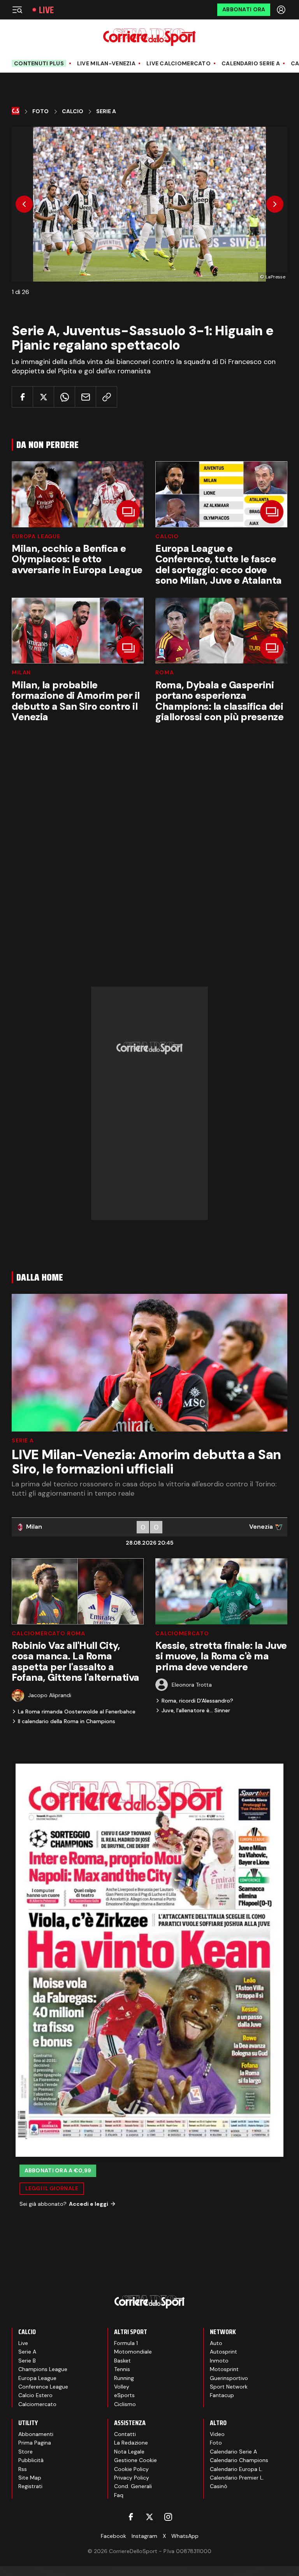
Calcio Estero (35, 2395)
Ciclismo (125, 2404)
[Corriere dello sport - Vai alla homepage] (149, 37)
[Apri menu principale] (17, 10)
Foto (40, 111)
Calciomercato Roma (48, 1633)
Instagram (144, 2536)
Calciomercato (182, 1633)
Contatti (125, 2434)
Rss (23, 2469)
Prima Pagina (35, 2443)
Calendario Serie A (251, 64)
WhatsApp (185, 2536)
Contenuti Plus (39, 63)
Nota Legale (129, 2452)
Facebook (113, 2536)
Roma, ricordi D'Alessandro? (197, 1701)
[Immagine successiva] (275, 204)
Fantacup (222, 2395)
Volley (122, 2387)
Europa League (36, 536)
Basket (122, 2361)
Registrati (30, 2486)
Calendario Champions (239, 2460)
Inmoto (219, 2361)
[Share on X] (43, 397)
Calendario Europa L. (236, 2469)
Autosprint (223, 2352)
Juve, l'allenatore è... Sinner (196, 1710)
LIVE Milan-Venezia (106, 64)
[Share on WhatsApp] (64, 397)
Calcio (73, 111)
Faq (119, 2495)
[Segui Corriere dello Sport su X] (149, 2517)
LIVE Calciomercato (179, 64)
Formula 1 (126, 2343)
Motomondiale (133, 2352)
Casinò (219, 2486)
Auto (216, 2343)
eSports (124, 2395)
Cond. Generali (133, 2486)
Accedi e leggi (89, 2204)
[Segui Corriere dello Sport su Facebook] (131, 2517)
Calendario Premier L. (237, 2478)
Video (217, 2434)
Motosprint (224, 2369)
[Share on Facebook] (22, 397)
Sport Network (229, 2387)
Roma (164, 672)
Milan (21, 672)
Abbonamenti (36, 2434)
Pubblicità (31, 2460)
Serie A (106, 111)
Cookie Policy (131, 2469)
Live (46, 10)
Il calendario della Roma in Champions (67, 1721)
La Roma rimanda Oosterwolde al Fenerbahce (77, 1711)
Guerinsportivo (229, 2378)
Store (26, 2452)
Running (124, 2378)
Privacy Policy (132, 2478)
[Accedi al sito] (282, 10)
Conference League (43, 2387)
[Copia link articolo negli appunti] (106, 397)
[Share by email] (85, 397)
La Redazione (131, 2443)
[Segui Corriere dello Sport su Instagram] (168, 2517)
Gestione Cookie (135, 2460)
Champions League (43, 2369)
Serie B (27, 2361)
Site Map (30, 2478)
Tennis (122, 2369)
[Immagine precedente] (24, 204)
